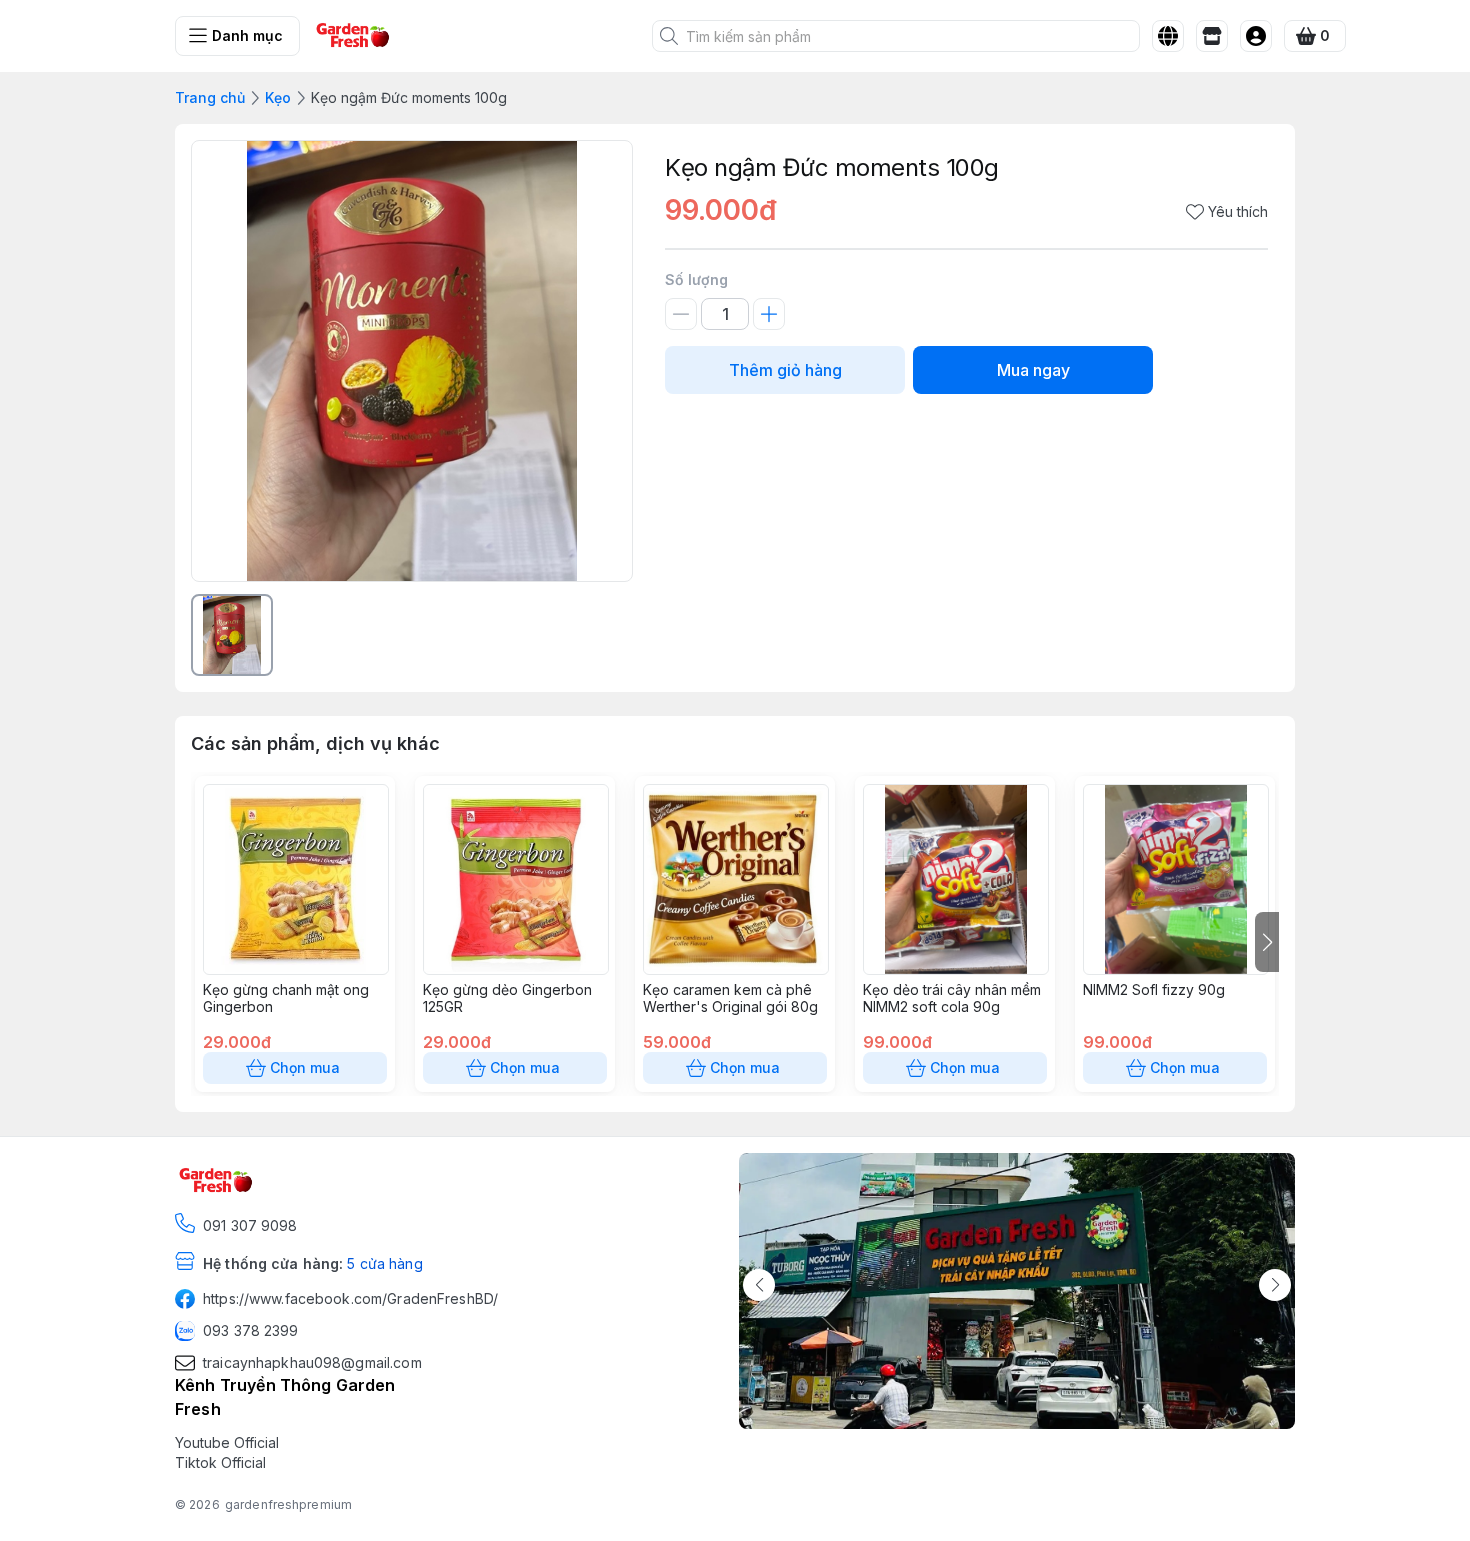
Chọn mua (305, 1067)
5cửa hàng (384, 1263)
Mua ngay (1033, 370)
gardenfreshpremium (288, 1504)
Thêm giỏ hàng (785, 370)
